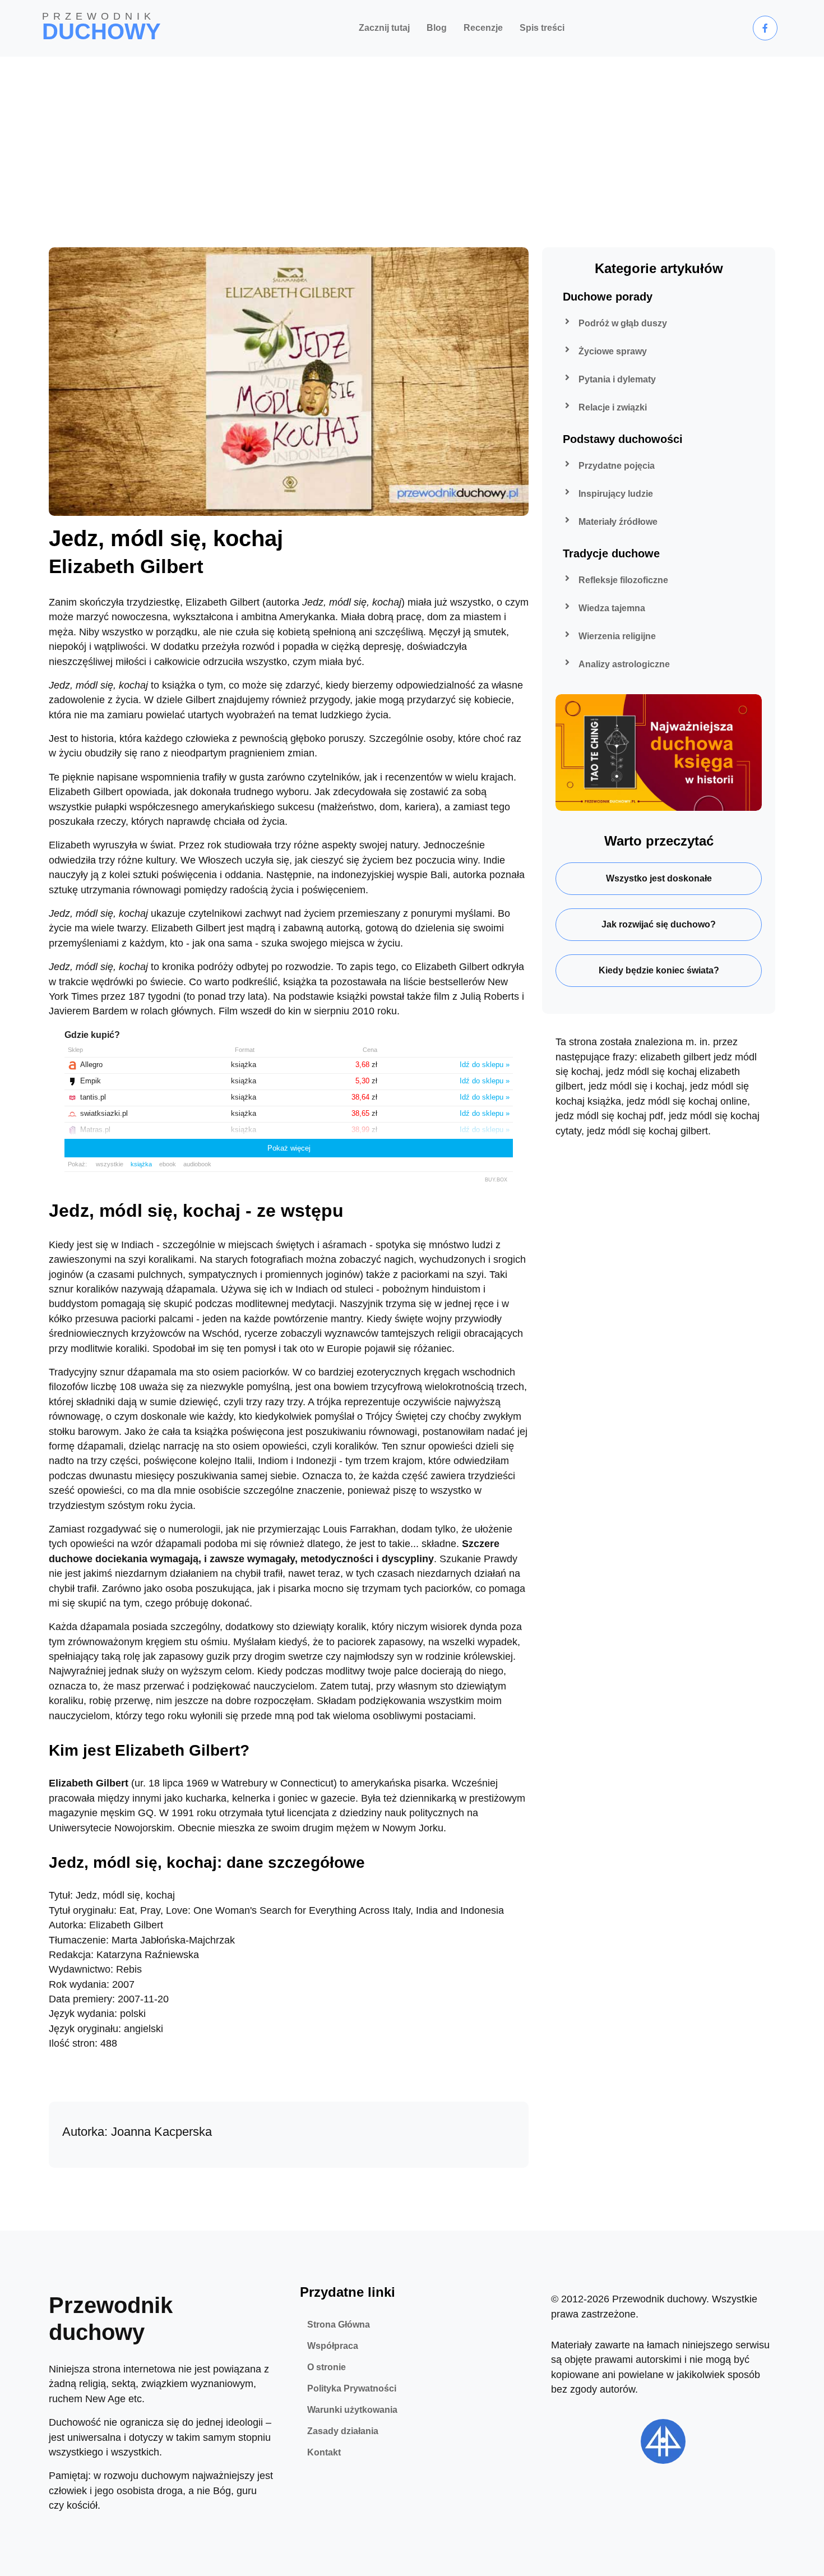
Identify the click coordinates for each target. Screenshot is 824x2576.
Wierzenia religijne (617, 636)
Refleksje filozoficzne (623, 580)
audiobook (197, 1164)
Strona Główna (339, 2325)
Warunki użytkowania (352, 2410)
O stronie (327, 2367)
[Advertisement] (412, 141)
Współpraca (333, 2346)
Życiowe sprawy (613, 351)
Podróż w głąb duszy (623, 323)
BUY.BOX (496, 1180)
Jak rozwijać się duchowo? (659, 924)
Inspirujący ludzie (616, 494)
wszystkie (110, 1164)
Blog (437, 28)
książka (141, 1164)
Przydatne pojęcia (617, 466)
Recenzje (483, 28)
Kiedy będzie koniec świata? (659, 970)
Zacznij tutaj (384, 28)
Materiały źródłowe (618, 522)
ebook (168, 1164)
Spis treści (542, 28)
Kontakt (324, 2452)
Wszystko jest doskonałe (659, 878)
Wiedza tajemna (612, 608)
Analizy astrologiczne (624, 664)
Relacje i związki (613, 407)
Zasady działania (343, 2431)
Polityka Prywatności (352, 2388)
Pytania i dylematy (617, 379)
